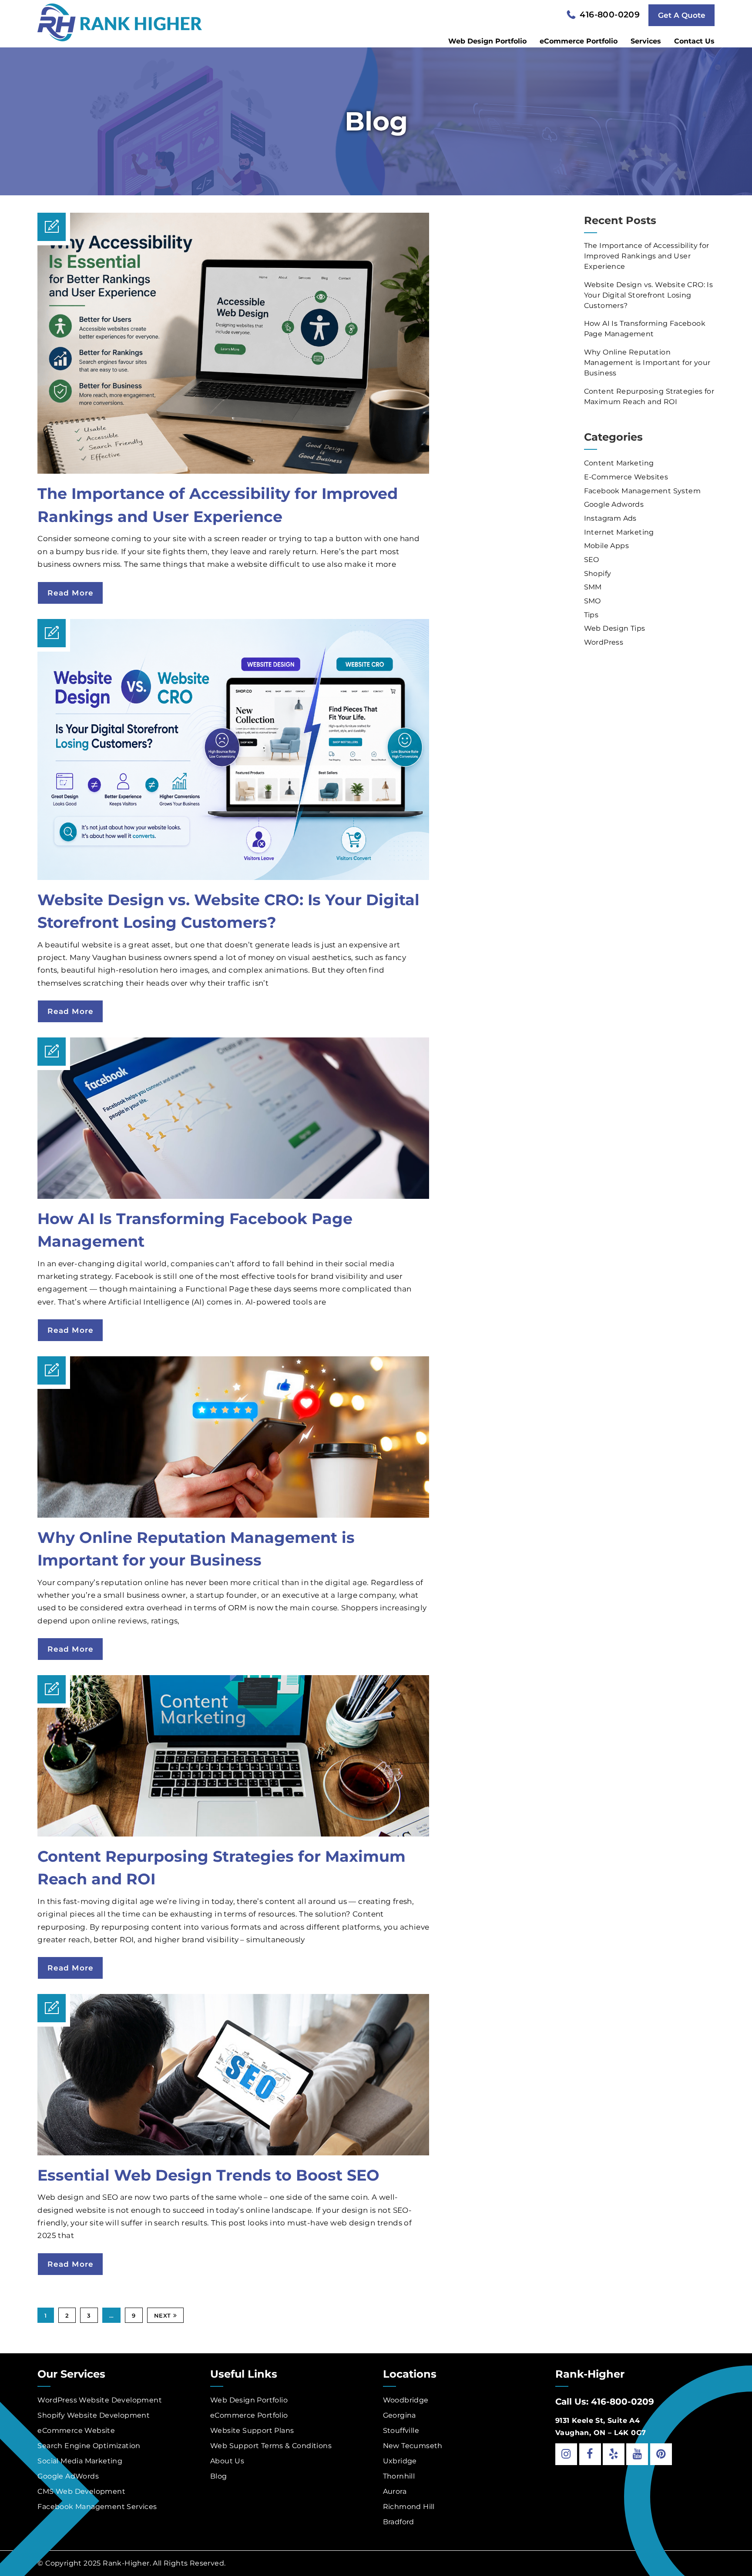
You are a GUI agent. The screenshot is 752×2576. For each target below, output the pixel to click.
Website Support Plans (252, 2430)
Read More (70, 593)
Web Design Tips (615, 628)
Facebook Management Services (97, 2507)
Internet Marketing (619, 532)
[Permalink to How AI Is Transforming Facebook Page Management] (233, 1196)
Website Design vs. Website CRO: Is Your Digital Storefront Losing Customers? (649, 295)
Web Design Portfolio (487, 41)
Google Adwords (614, 504)
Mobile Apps (606, 546)
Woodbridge (406, 2400)
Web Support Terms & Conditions (271, 2446)
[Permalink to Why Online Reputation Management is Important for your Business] (233, 1515)
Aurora (395, 2491)
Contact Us (694, 41)
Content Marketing (619, 463)
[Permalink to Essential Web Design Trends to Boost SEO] (233, 2153)
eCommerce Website (76, 2430)
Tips (591, 615)
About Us (227, 2461)
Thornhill (399, 2476)
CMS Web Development (81, 2491)
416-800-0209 (610, 15)
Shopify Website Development (94, 2415)
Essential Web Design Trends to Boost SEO (208, 2175)
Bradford (399, 2522)
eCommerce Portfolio (579, 41)
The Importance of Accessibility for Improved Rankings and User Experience (647, 256)
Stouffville (401, 2430)
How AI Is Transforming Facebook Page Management (645, 329)
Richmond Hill (409, 2507)
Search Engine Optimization (89, 2446)
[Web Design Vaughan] (120, 21)
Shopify (598, 574)
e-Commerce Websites (626, 477)
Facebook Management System (642, 491)
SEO (592, 560)
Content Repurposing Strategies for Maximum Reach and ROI (649, 396)
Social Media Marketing (80, 2461)
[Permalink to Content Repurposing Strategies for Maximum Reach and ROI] (233, 1834)
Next (163, 2315)
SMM (593, 587)
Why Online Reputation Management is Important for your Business (647, 363)
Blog (219, 2476)
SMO (593, 601)
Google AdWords (68, 2476)
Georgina (399, 2415)
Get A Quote (682, 15)
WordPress (604, 642)
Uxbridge (400, 2461)
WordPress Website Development (100, 2400)
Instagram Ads (610, 518)
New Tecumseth (413, 2446)
